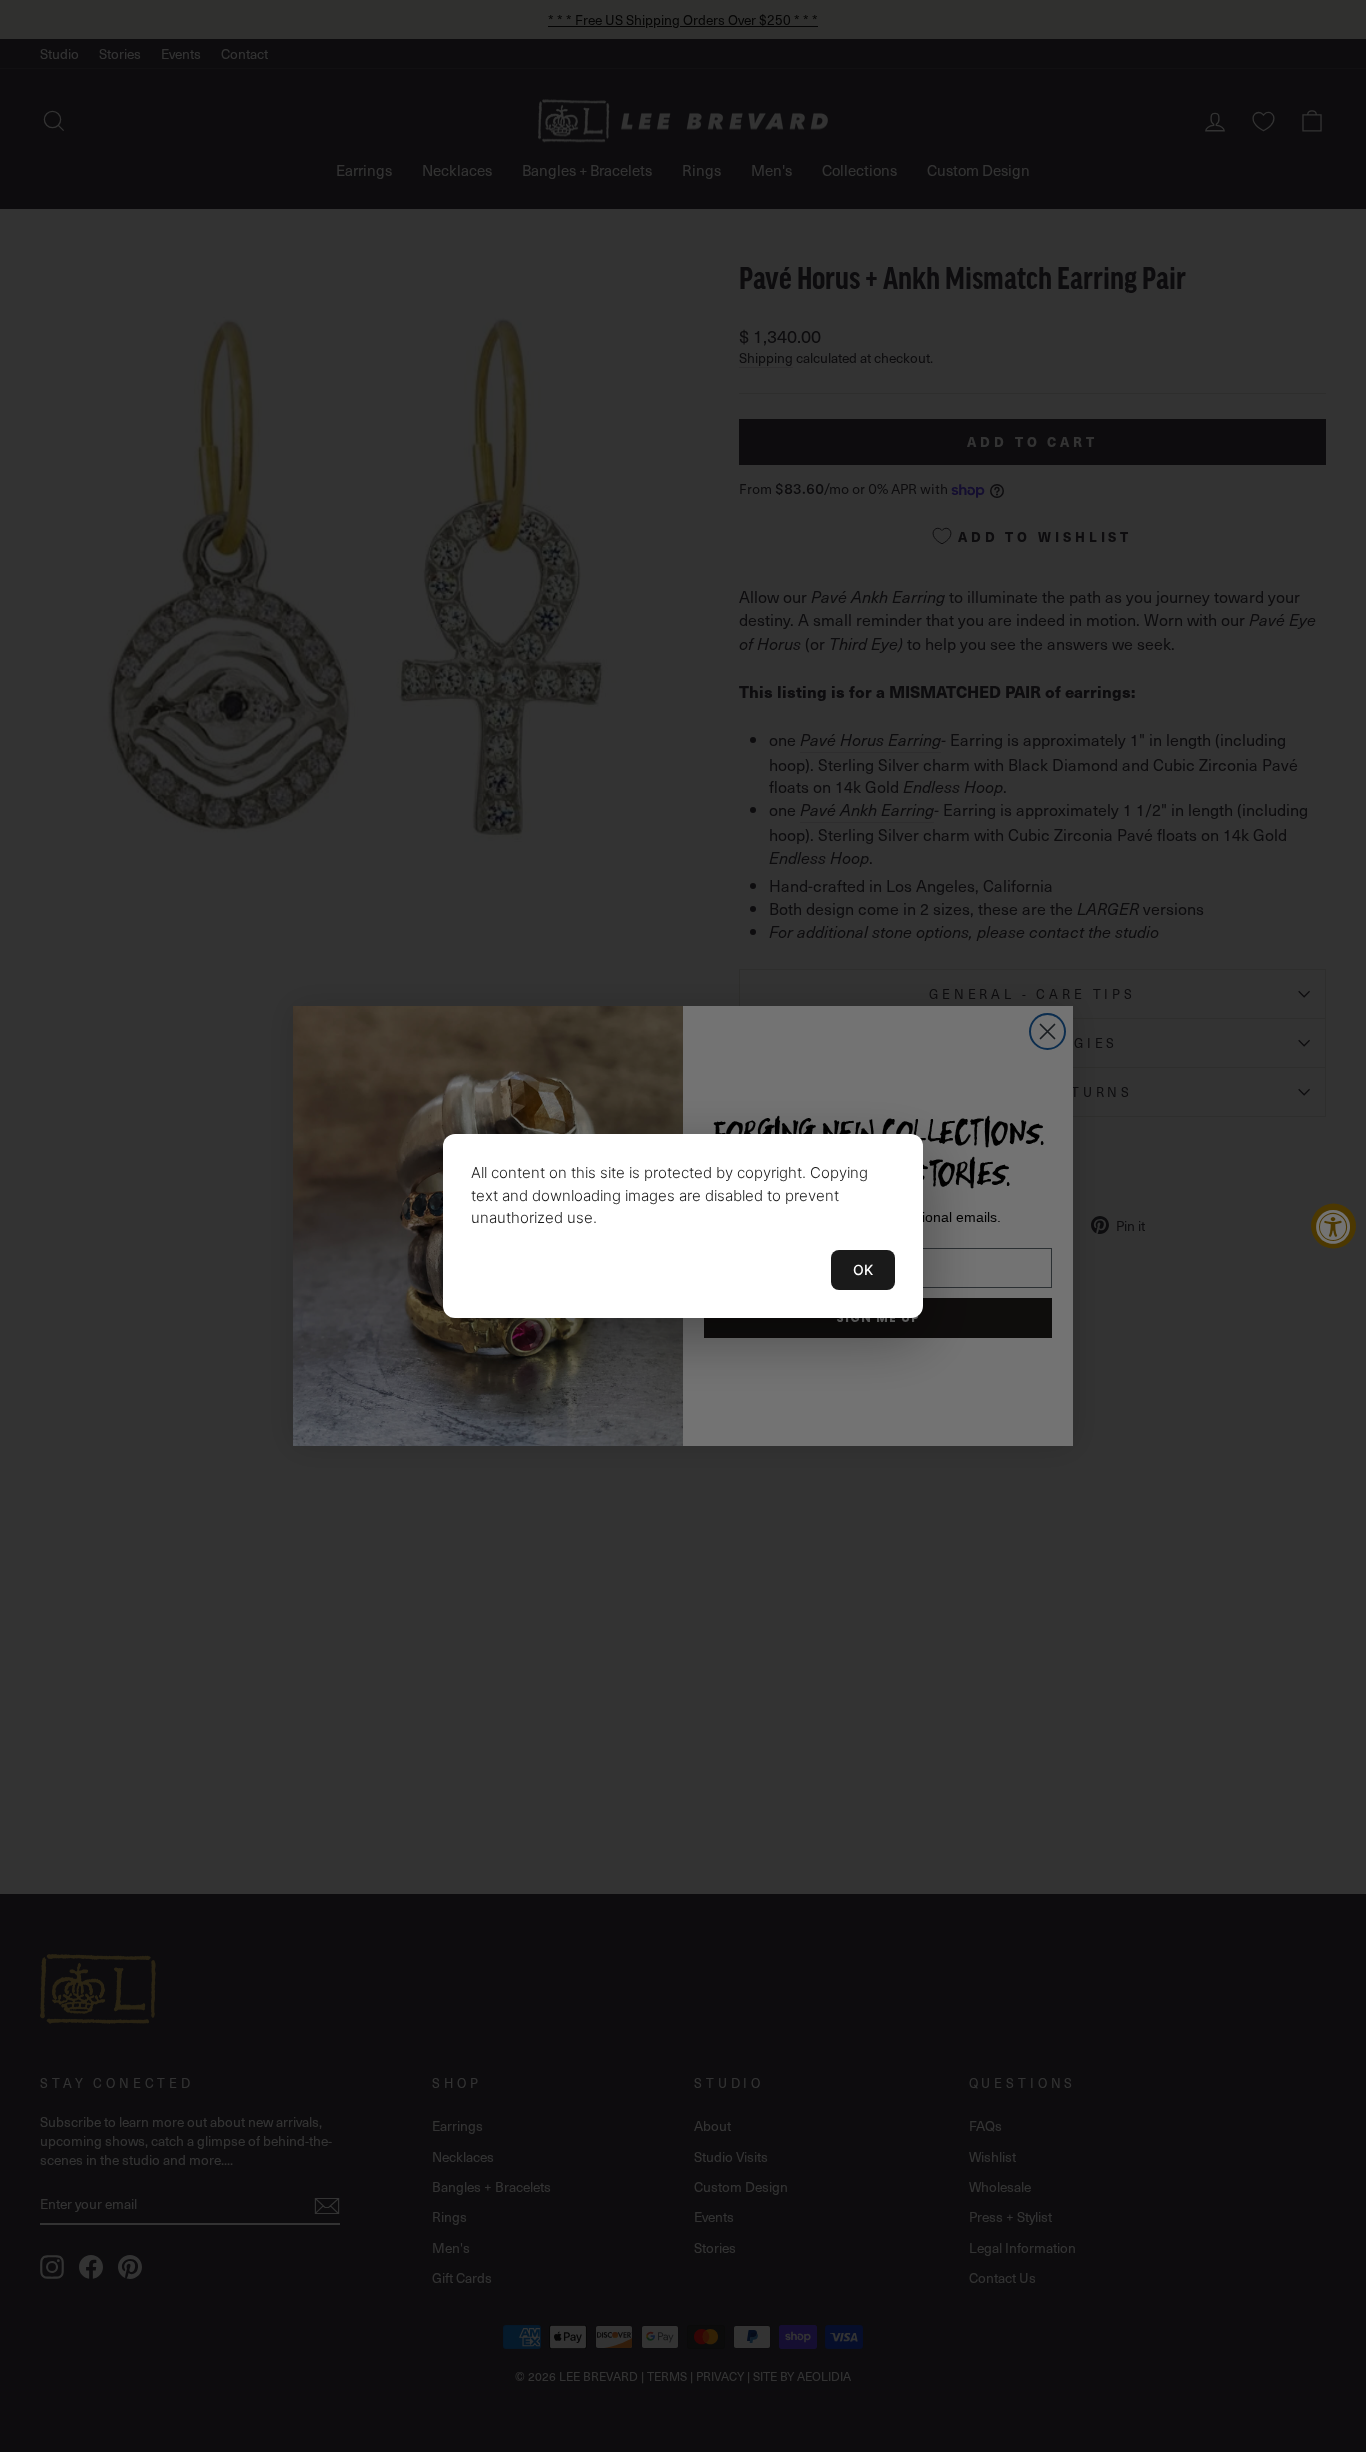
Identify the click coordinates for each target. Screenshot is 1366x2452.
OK (863, 1269)
